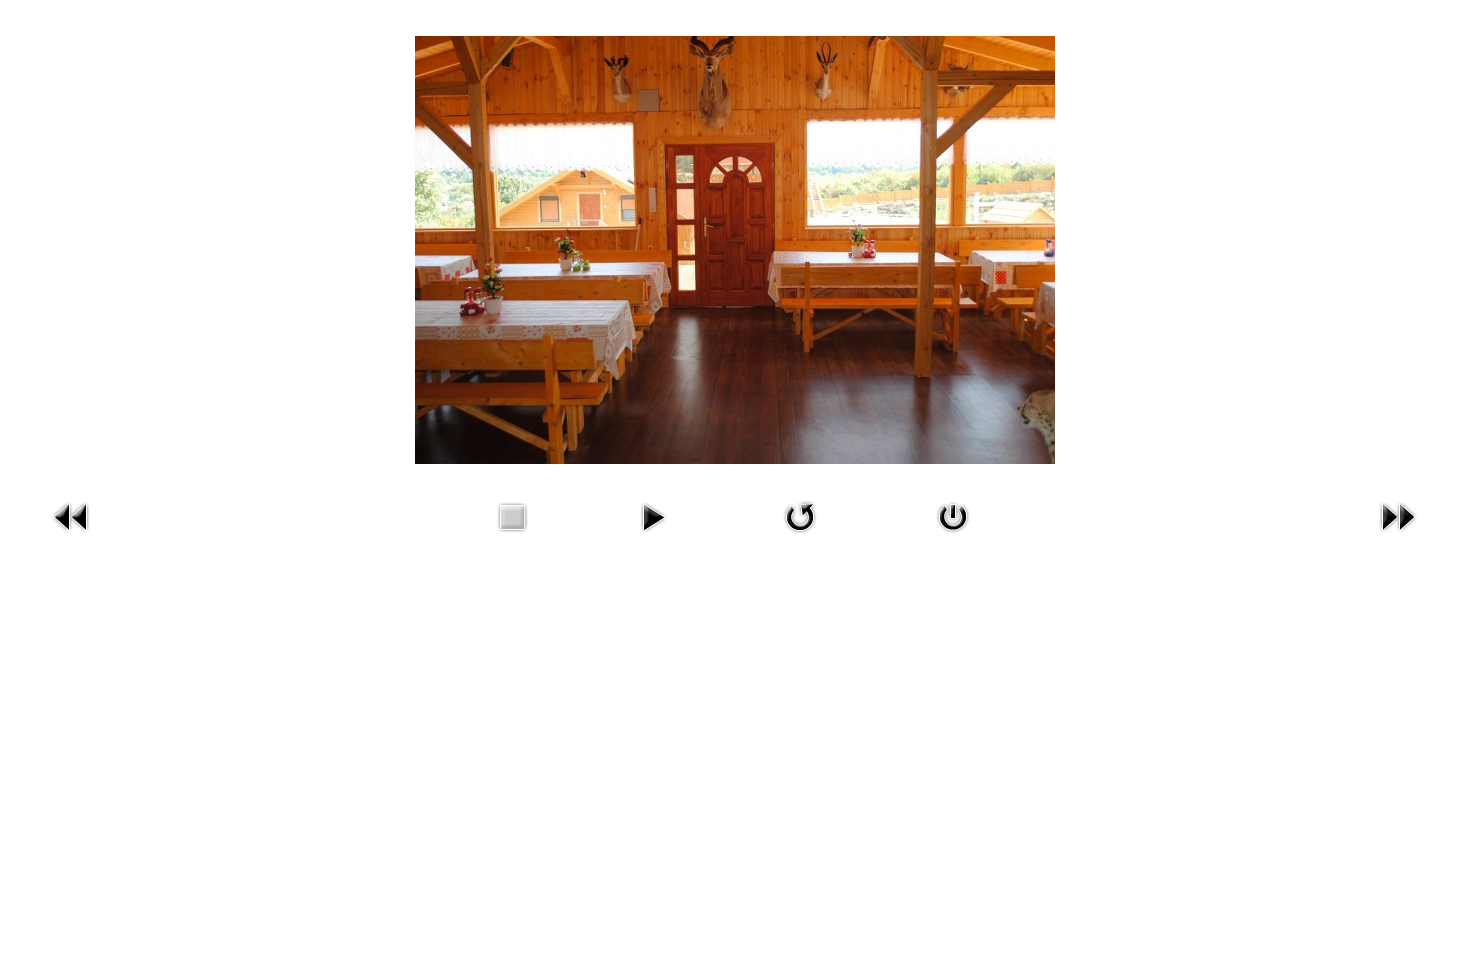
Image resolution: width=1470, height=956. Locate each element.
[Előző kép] (72, 516)
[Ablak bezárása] (953, 516)
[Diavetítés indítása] (653, 516)
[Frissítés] (800, 516)
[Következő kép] (1398, 516)
